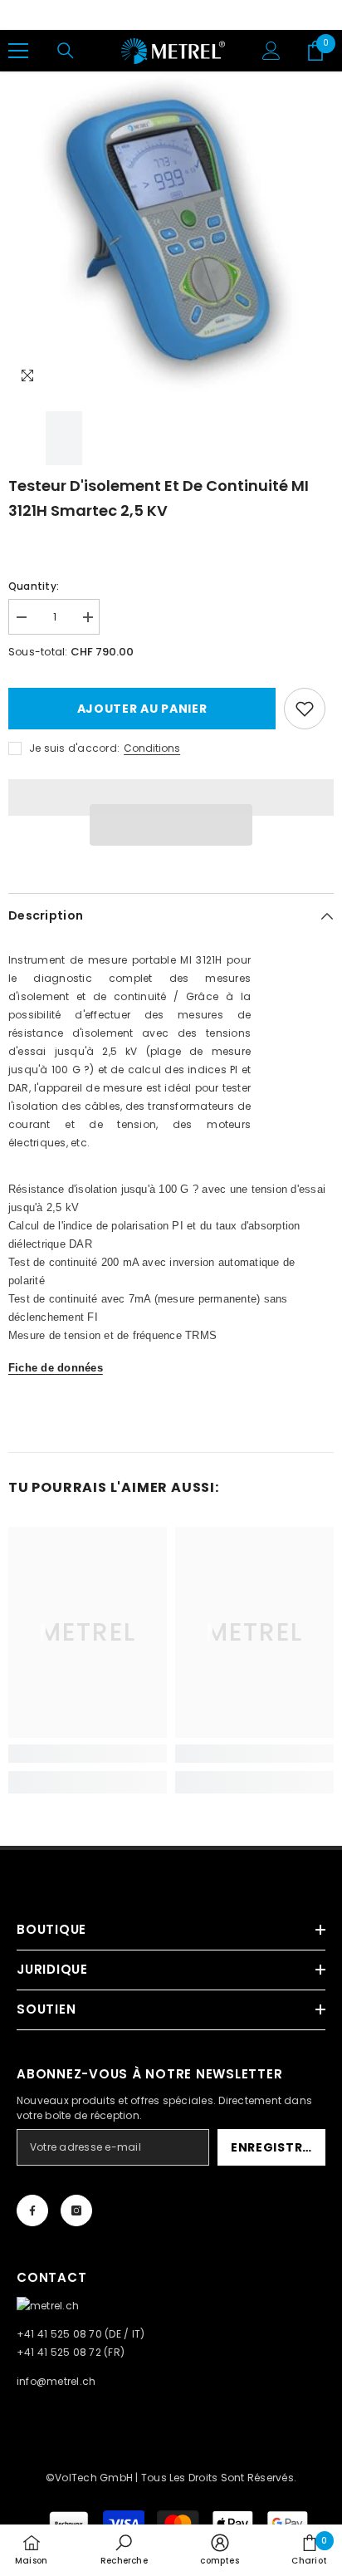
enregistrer (274, 2147)
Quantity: (34, 586)
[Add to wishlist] (305, 709)
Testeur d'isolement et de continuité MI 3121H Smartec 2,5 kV (159, 498)
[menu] (18, 51)
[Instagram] (76, 2210)
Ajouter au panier (142, 709)
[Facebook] (32, 2210)
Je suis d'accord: (74, 748)
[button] (171, 825)
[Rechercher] (66, 51)
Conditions (152, 748)
